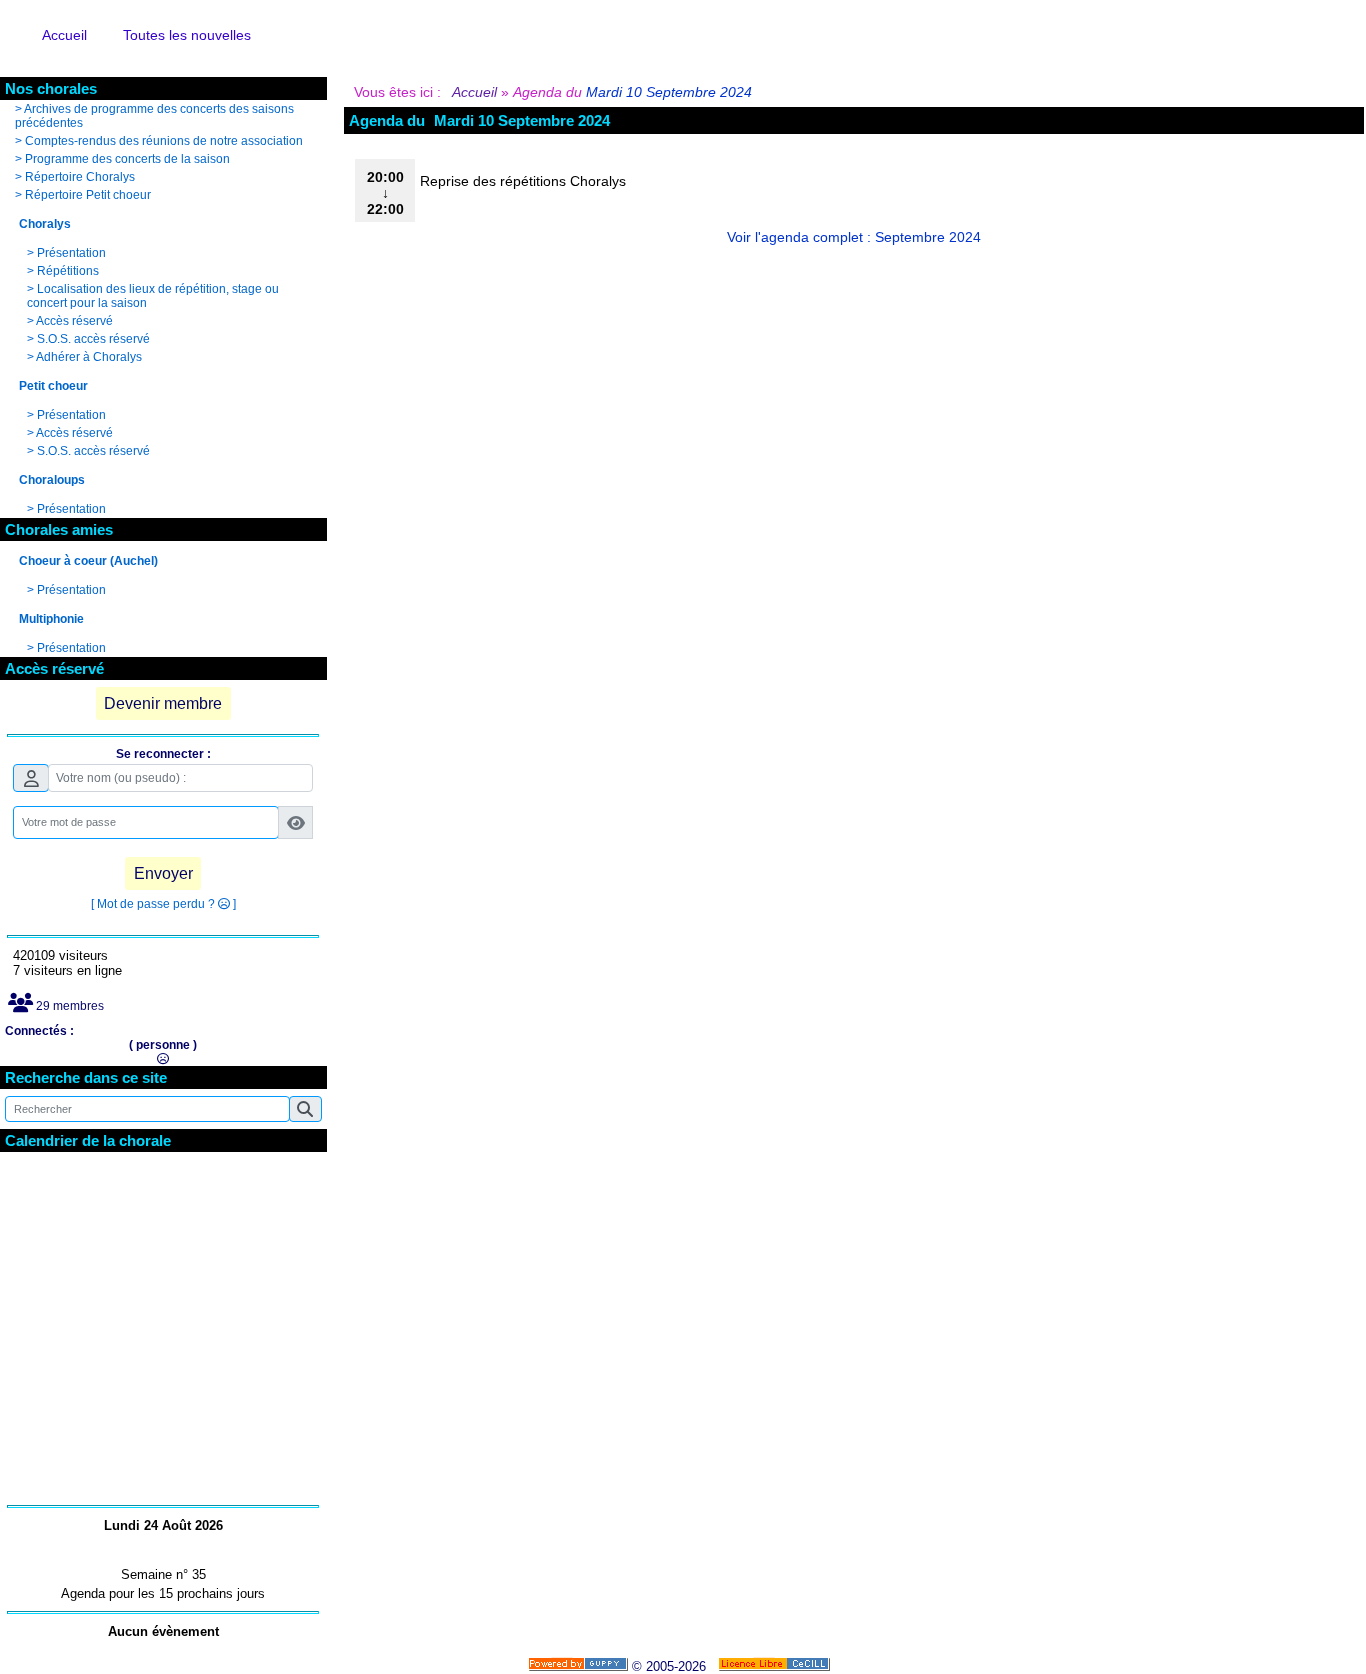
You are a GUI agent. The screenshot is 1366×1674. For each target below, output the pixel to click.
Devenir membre (163, 703)
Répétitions (68, 271)
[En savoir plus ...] (776, 1666)
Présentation (71, 253)
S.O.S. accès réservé (93, 339)
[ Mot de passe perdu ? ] (163, 904)
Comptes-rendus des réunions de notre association (164, 141)
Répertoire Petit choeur (88, 195)
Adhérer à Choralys (89, 357)
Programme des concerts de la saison (127, 159)
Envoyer (163, 873)
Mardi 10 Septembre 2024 (669, 92)
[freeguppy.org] (580, 1666)
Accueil (475, 92)
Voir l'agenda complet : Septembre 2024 (854, 237)
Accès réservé (74, 321)
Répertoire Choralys (80, 177)
